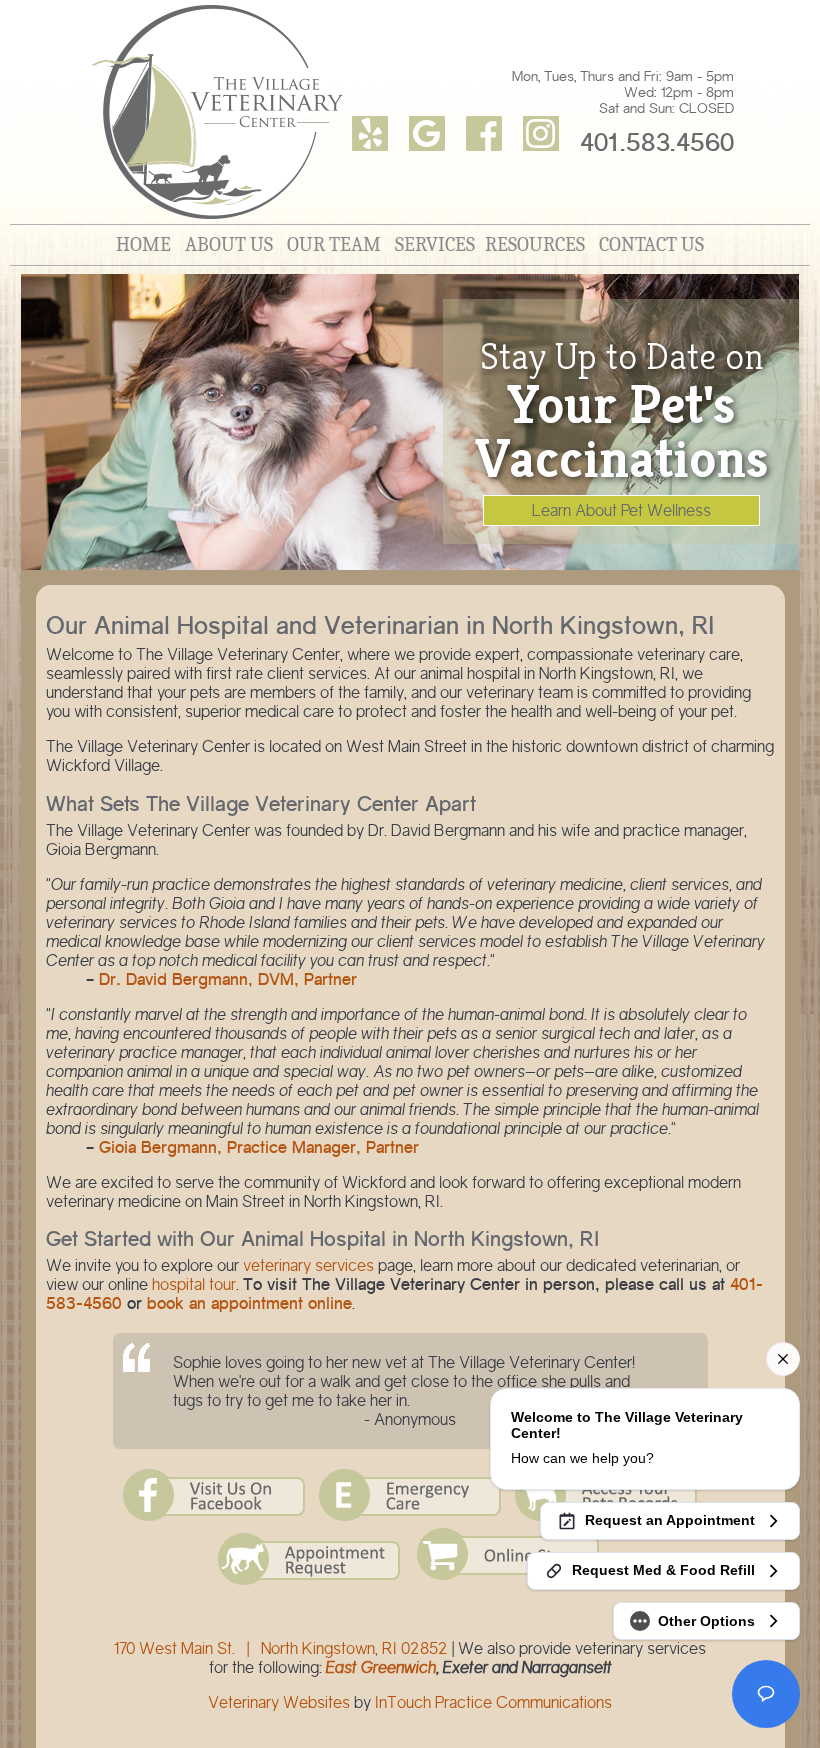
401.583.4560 (657, 142)
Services (435, 244)
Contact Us (651, 244)
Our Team (334, 244)
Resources (535, 244)
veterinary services (308, 1265)
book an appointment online (249, 1303)
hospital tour (194, 1284)
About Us (229, 244)
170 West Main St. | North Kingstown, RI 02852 (281, 1648)
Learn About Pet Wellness (621, 510)
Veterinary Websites (279, 1702)
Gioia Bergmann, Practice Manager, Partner (259, 1147)
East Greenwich (381, 1667)
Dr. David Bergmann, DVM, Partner (228, 979)
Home (143, 244)
